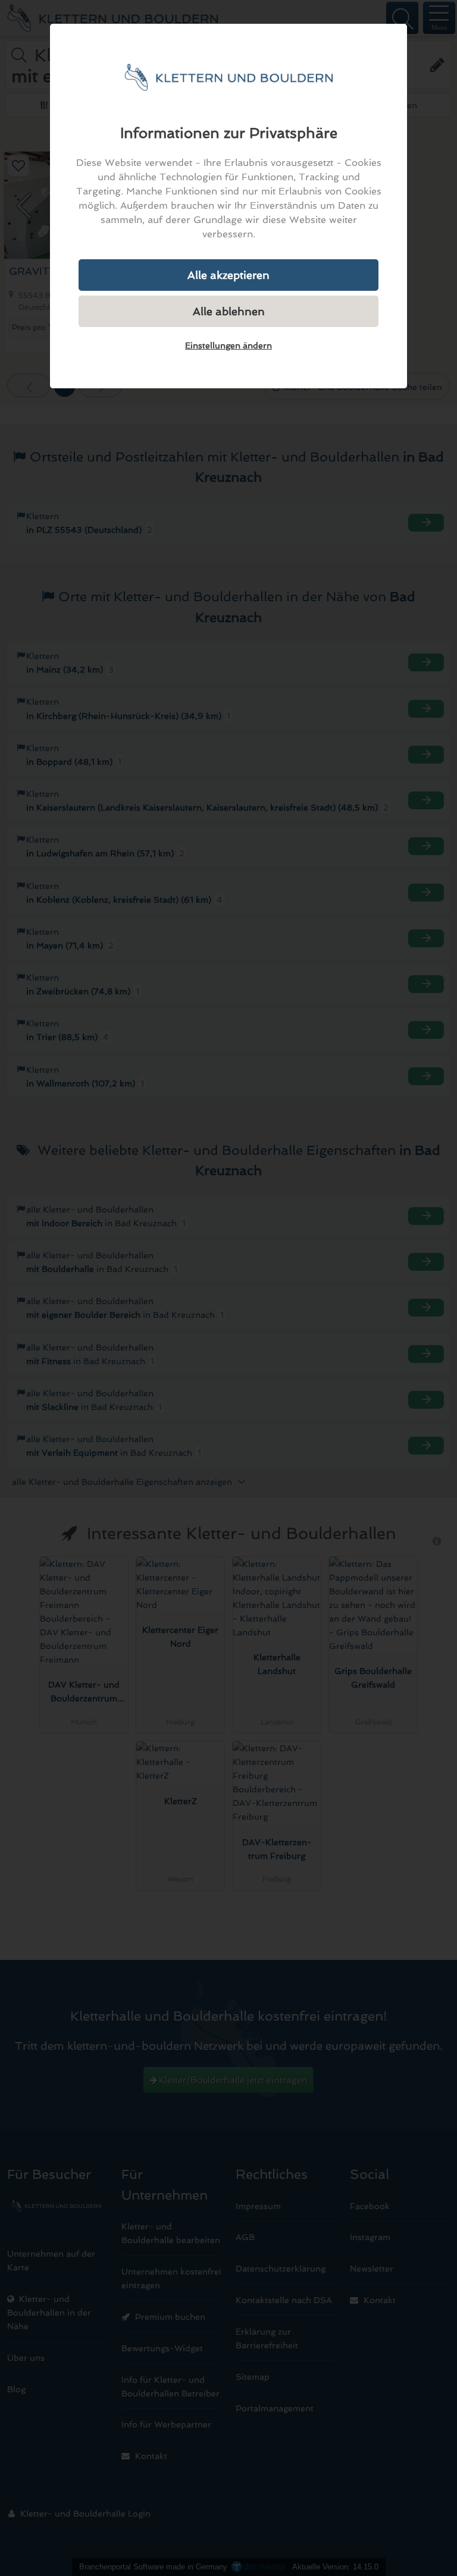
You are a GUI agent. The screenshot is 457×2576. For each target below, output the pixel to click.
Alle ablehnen (229, 311)
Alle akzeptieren (228, 275)
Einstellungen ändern (228, 345)
